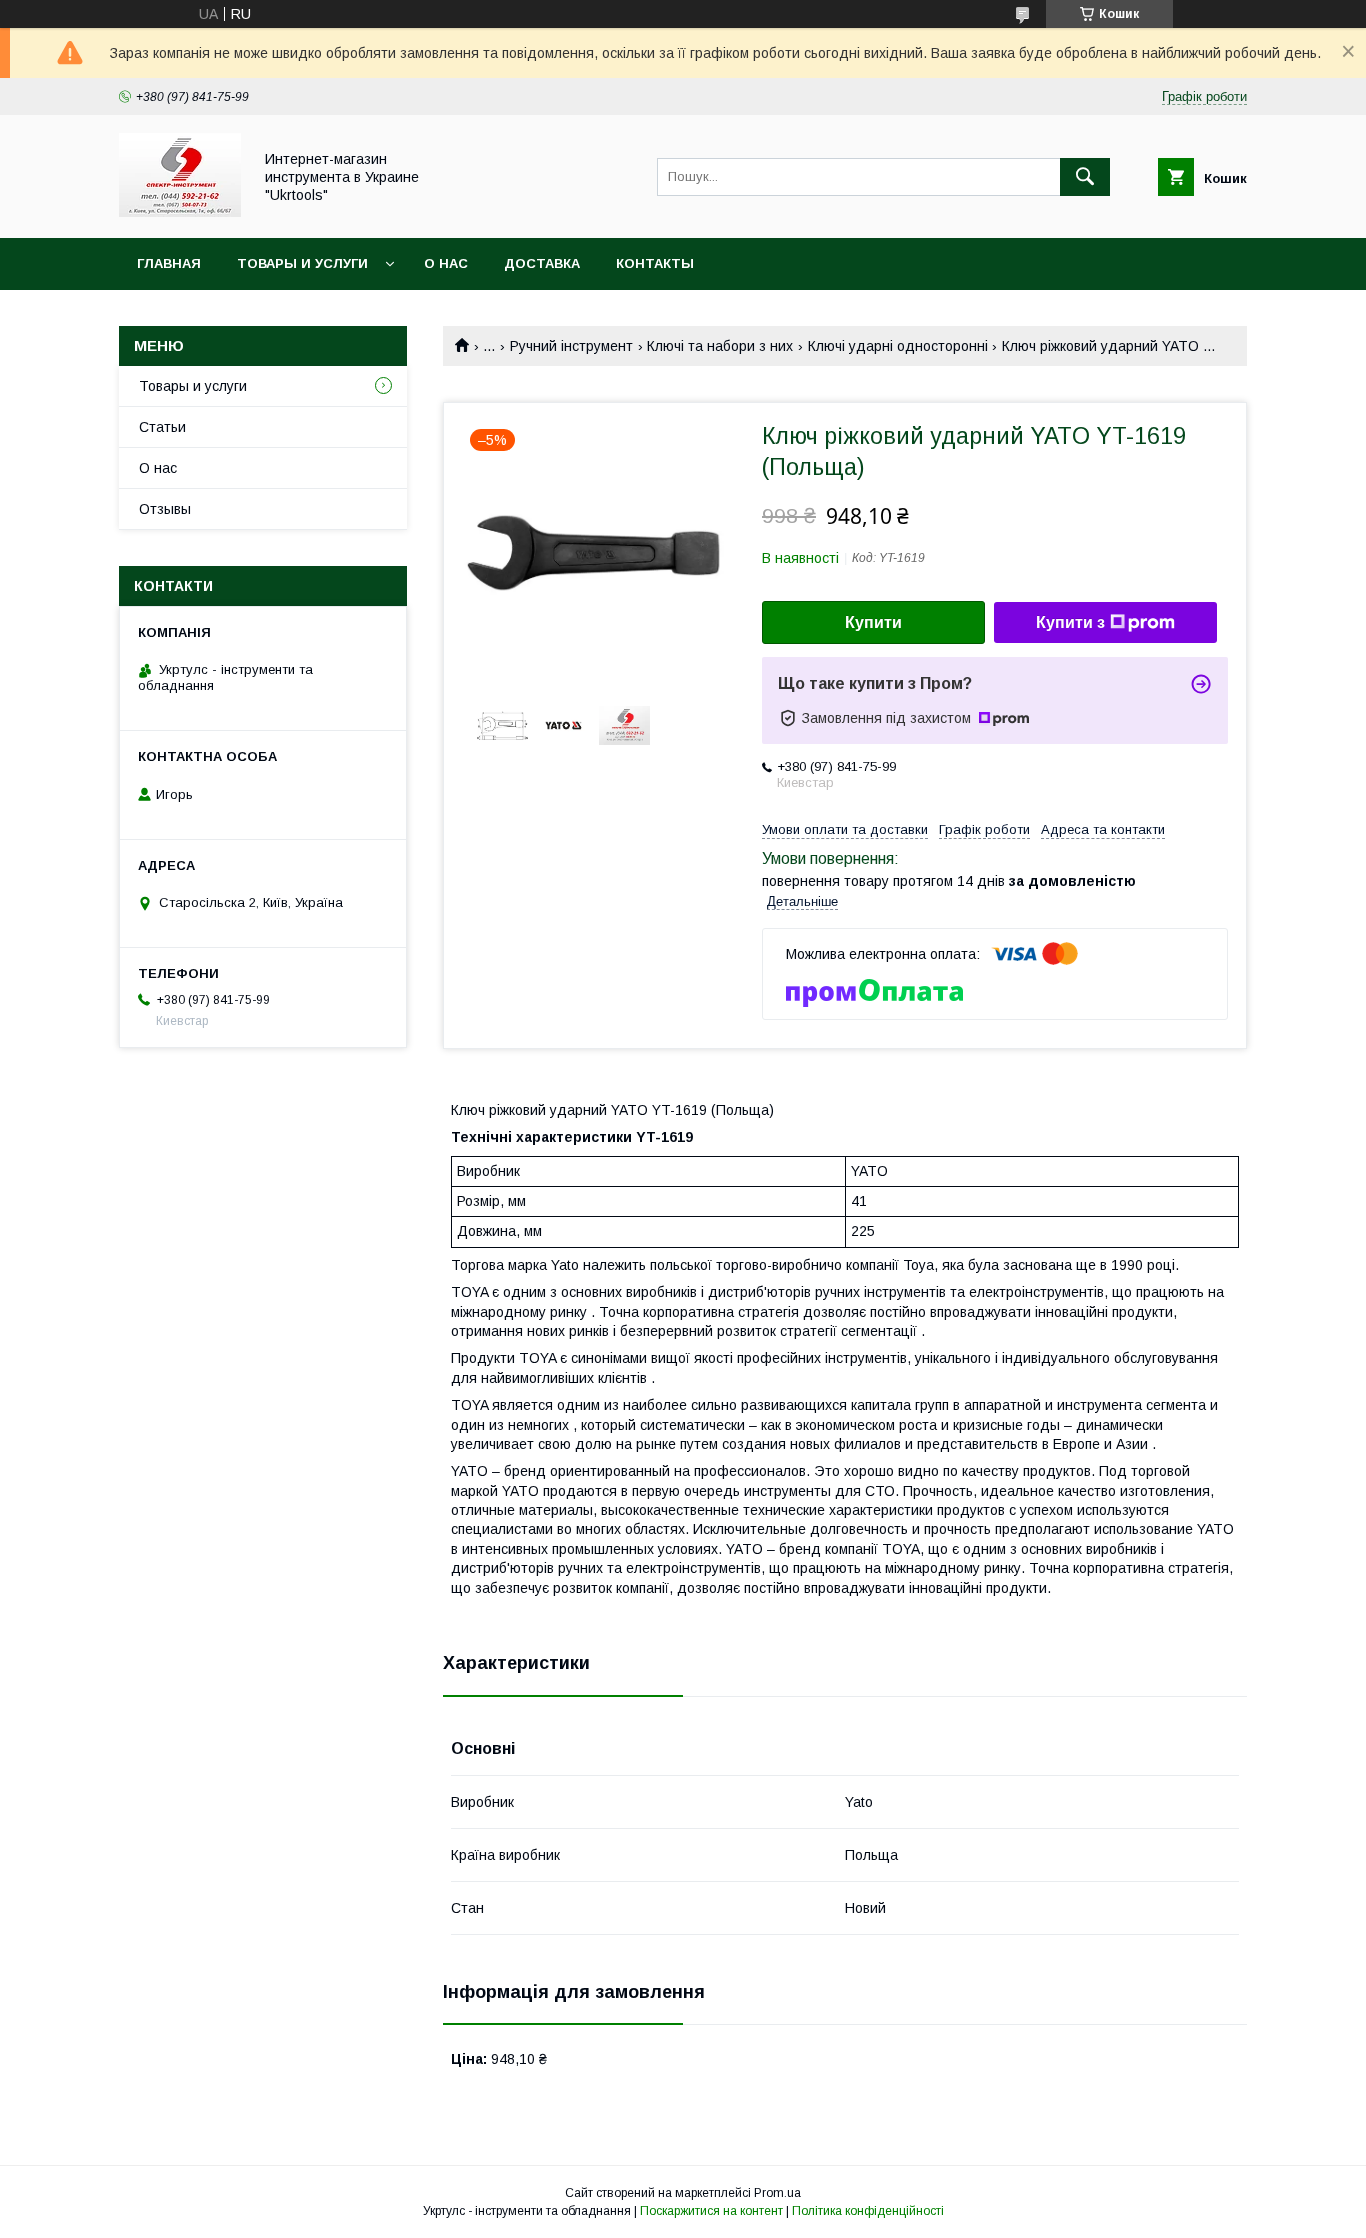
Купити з (1070, 622)
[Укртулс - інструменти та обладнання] (180, 212)
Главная (169, 263)
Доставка (542, 263)
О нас (446, 263)
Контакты (655, 263)
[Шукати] (1085, 177)
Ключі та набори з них (720, 346)
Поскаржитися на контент (711, 2211)
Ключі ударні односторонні (898, 346)
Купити (873, 622)
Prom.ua (777, 2193)
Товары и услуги (302, 263)
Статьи (162, 427)
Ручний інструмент (571, 346)
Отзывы (165, 509)
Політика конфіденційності (868, 2211)
